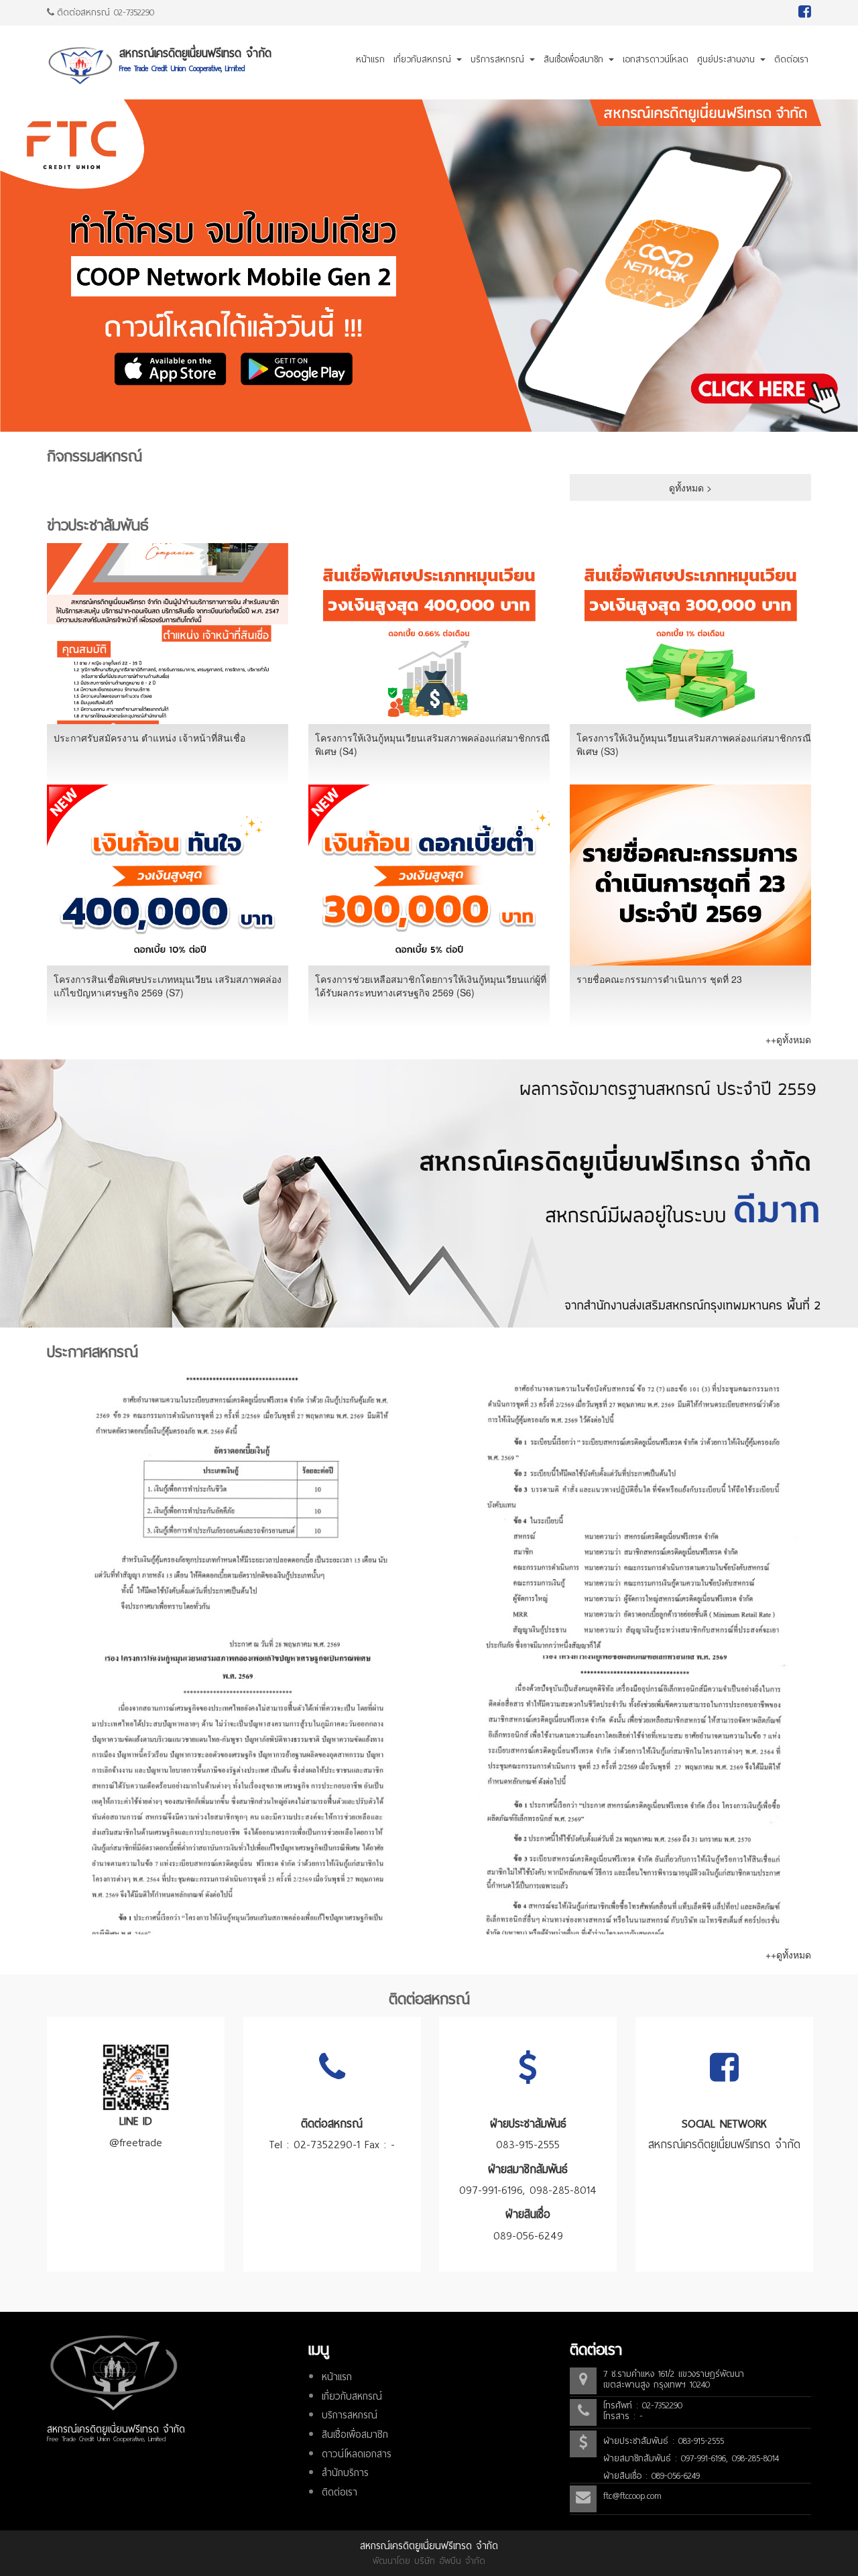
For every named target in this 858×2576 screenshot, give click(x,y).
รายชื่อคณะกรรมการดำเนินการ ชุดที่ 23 (659, 979)
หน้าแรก (370, 59)
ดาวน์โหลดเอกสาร (357, 2454)
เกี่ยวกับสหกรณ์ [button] (424, 59)
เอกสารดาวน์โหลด (656, 59)
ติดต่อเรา (791, 59)
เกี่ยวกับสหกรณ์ (352, 2396)
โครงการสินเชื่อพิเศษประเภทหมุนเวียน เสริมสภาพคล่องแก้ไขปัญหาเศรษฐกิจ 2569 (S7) (168, 986)
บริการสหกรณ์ (350, 2415)
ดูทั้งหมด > (690, 487)
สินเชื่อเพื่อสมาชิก (355, 2435)
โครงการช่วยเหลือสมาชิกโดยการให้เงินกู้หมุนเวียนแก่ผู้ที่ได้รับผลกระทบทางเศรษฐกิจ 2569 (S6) (431, 986)
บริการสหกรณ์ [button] (499, 59)
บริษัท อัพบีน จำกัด (450, 2561)
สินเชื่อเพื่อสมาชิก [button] (575, 59)
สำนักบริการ (345, 2473)
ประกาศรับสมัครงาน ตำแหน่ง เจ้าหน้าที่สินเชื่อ (149, 738)
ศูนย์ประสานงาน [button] (728, 59)
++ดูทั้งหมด (788, 1039)
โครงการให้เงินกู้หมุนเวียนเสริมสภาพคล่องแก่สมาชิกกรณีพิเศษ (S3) (694, 744)
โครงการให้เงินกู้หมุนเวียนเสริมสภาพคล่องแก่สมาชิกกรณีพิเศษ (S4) (432, 744)
